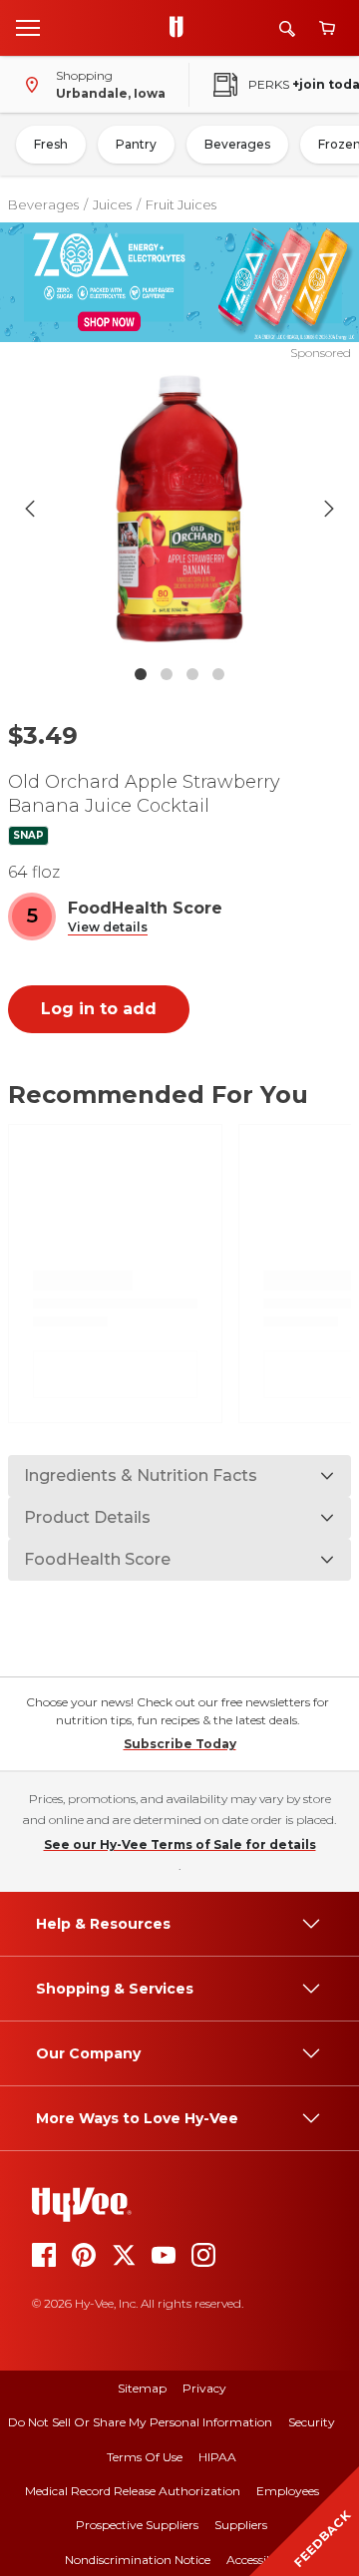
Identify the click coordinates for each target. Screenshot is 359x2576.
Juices (112, 204)
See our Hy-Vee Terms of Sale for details (180, 1844)
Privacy (204, 2388)
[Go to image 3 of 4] (192, 674)
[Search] (287, 28)
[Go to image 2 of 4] (167, 674)
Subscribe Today (180, 1744)
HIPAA (217, 2457)
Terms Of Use (145, 2457)
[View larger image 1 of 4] (179, 509)
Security (312, 2422)
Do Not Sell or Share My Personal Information (140, 2422)
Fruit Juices (181, 204)
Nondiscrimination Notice (138, 2560)
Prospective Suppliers (137, 2525)
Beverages (237, 144)
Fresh (51, 144)
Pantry (136, 144)
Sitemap (142, 2388)
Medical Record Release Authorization (133, 2491)
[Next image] (329, 509)
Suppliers (241, 2525)
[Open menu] (28, 27)
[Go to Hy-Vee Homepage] (181, 28)
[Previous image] (30, 509)
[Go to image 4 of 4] (218, 674)
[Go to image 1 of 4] (141, 674)
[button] (108, 928)
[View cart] (327, 28)
